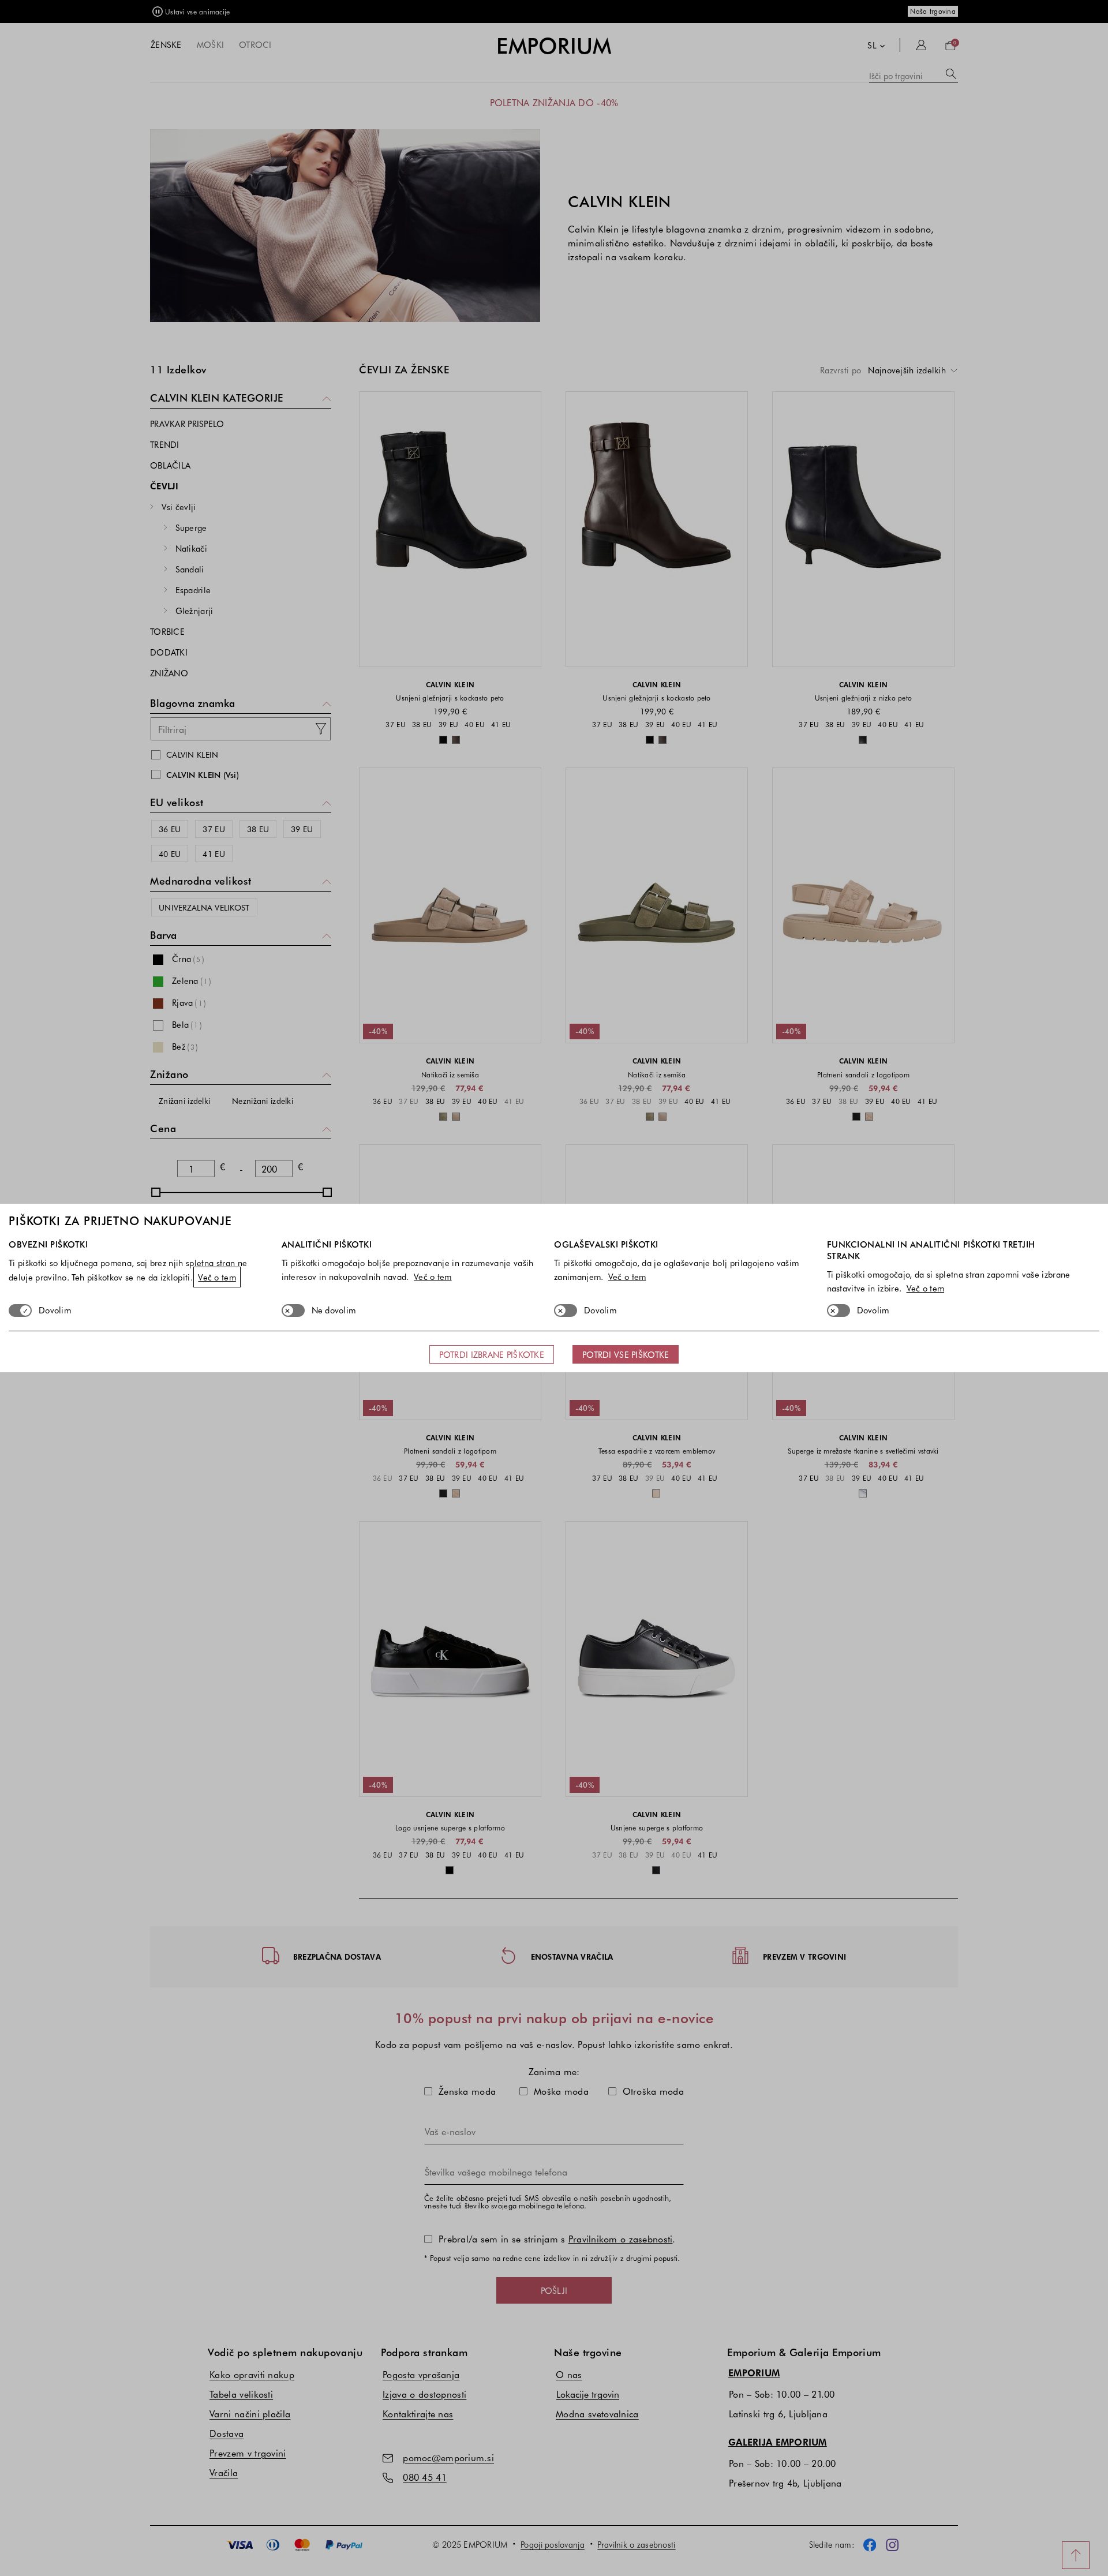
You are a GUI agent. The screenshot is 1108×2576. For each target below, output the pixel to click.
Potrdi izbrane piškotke (492, 1354)
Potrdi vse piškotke (626, 1354)
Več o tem (217, 1277)
